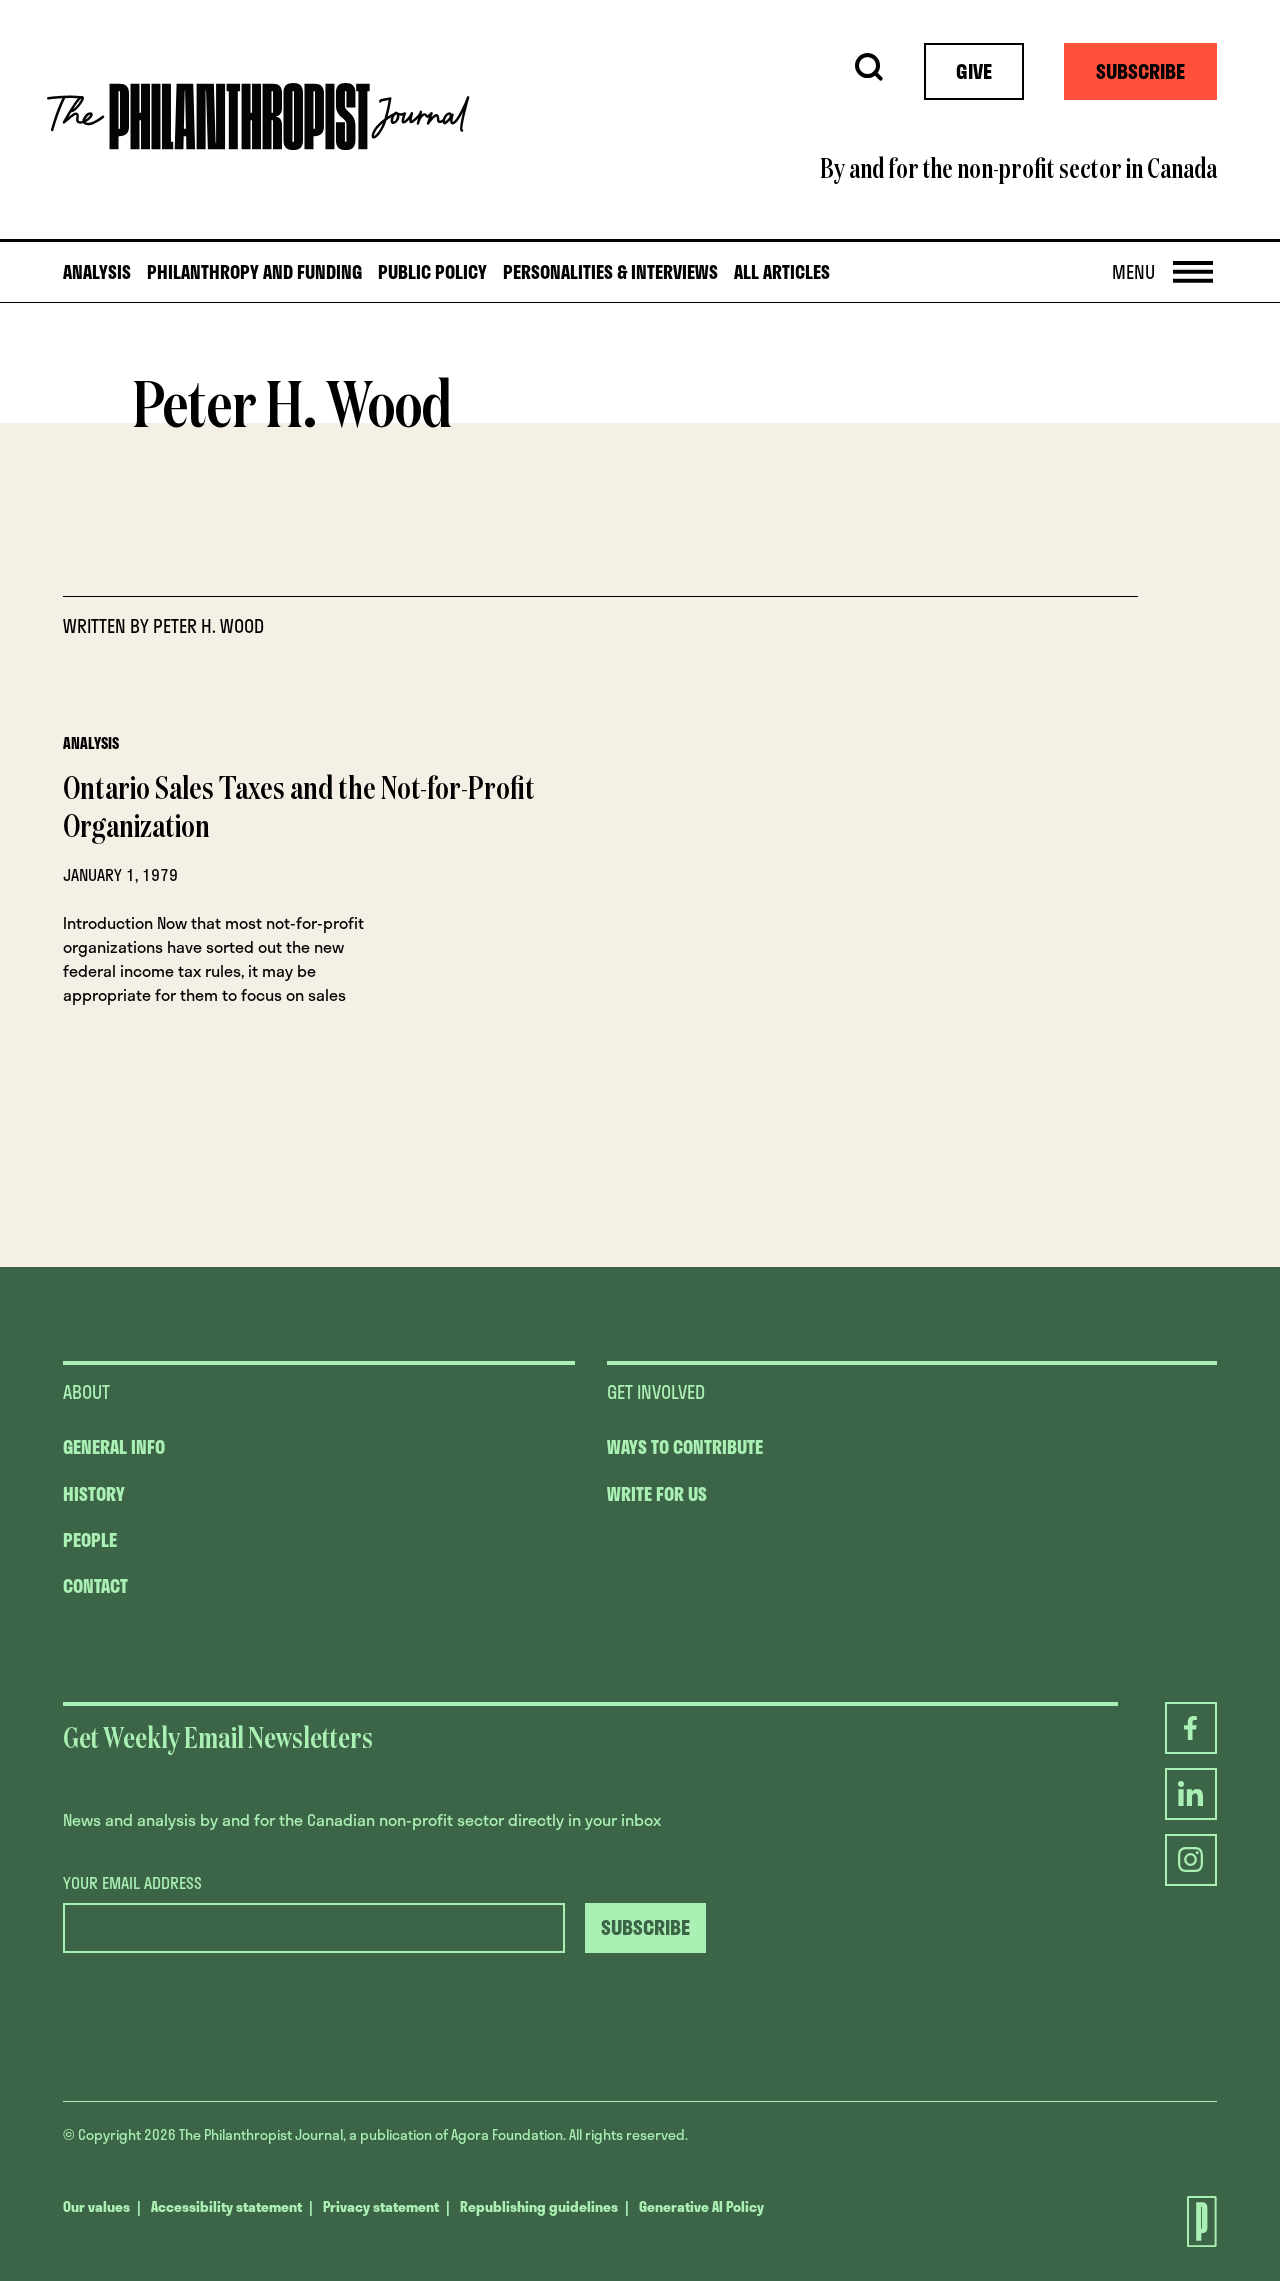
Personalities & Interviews (610, 272)
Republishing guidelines (539, 2206)
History (94, 1494)
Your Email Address (132, 1883)
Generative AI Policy (701, 2206)
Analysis (97, 272)
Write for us (657, 1494)
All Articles (782, 272)
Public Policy (432, 272)
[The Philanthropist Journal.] (1183, 2221)
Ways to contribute (685, 1447)
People (90, 1540)
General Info (114, 1447)
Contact (95, 1586)
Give (974, 71)
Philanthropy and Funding (254, 272)
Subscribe (1140, 71)
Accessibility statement (226, 2206)
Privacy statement (381, 2206)
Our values (96, 2206)
